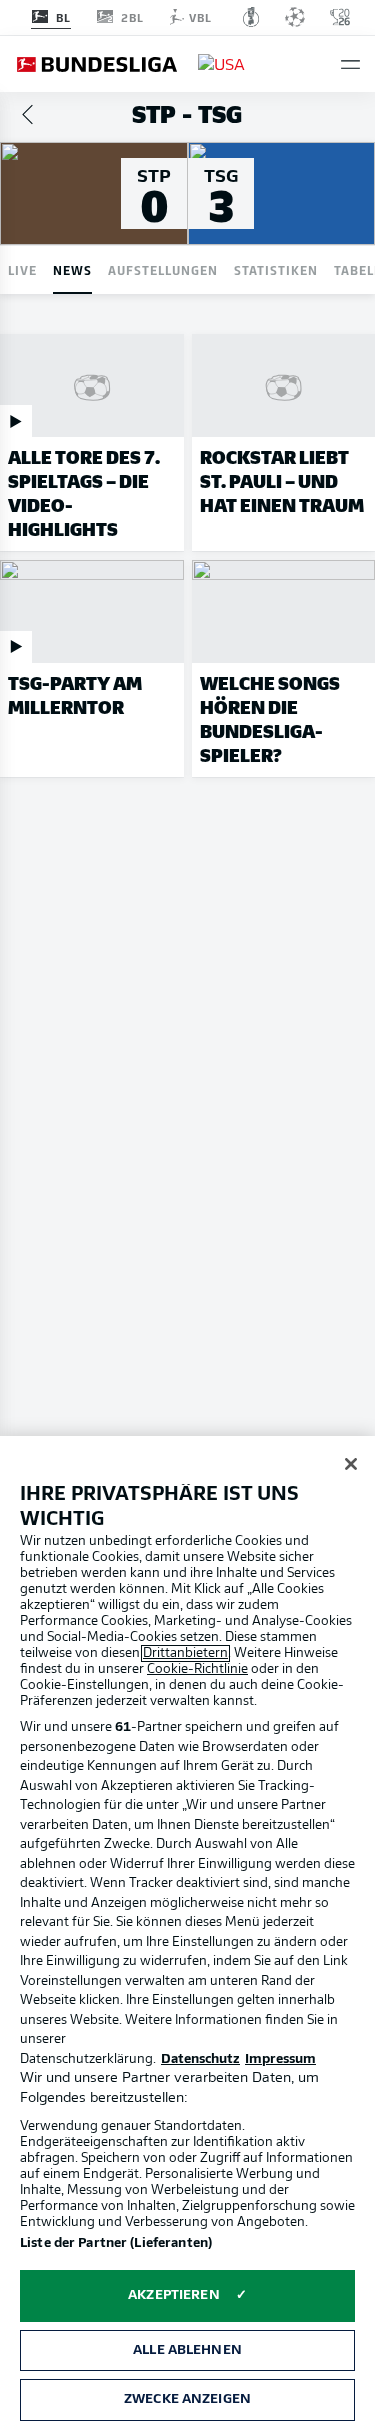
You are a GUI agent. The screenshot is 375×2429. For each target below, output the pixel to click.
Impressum (280, 2059)
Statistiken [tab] (276, 269)
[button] (350, 64)
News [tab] (72, 269)
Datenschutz (200, 2059)
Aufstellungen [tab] (163, 269)
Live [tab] (22, 269)
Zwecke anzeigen (187, 2399)
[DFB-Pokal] (251, 17)
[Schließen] (351, 1464)
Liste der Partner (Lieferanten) (116, 2243)
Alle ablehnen (187, 2350)
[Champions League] (295, 17)
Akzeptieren (173, 2295)
